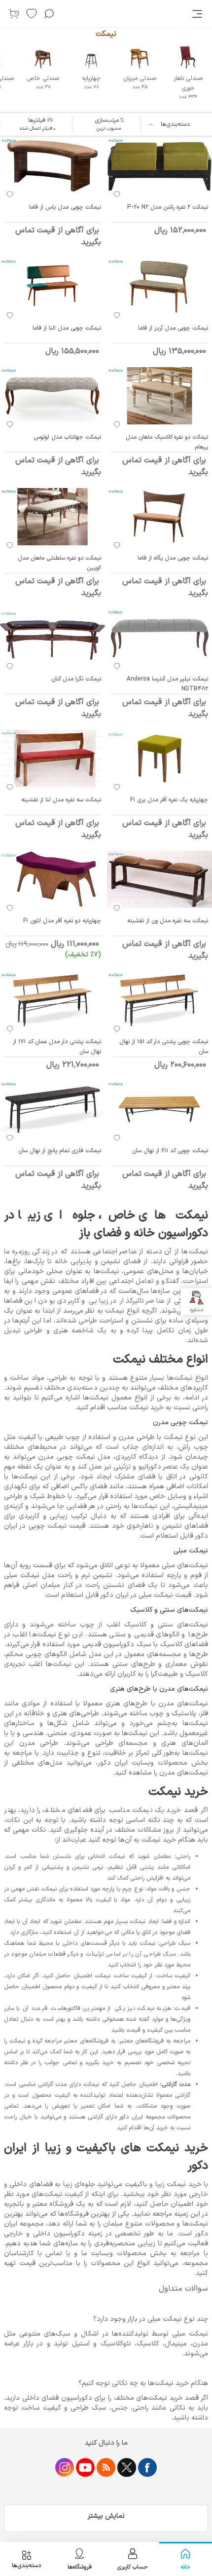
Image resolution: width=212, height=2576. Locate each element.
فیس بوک (147, 2467)
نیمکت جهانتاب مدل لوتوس (67, 437)
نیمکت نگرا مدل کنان (76, 679)
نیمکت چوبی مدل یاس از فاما (65, 207)
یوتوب (85, 2467)
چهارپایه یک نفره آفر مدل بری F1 (169, 800)
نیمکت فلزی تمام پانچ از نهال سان (60, 1151)
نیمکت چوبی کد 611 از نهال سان (170, 1151)
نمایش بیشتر (106, 2516)
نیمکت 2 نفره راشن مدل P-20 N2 (168, 207)
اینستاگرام (65, 2467)
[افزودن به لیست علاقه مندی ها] (117, 194)
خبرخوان (106, 2467)
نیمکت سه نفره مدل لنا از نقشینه (61, 800)
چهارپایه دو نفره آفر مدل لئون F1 (62, 921)
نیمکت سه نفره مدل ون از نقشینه (168, 921)
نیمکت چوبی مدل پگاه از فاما (173, 558)
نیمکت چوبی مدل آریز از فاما (173, 328)
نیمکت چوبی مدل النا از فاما (67, 328)
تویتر (127, 2467)
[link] (198, 14)
